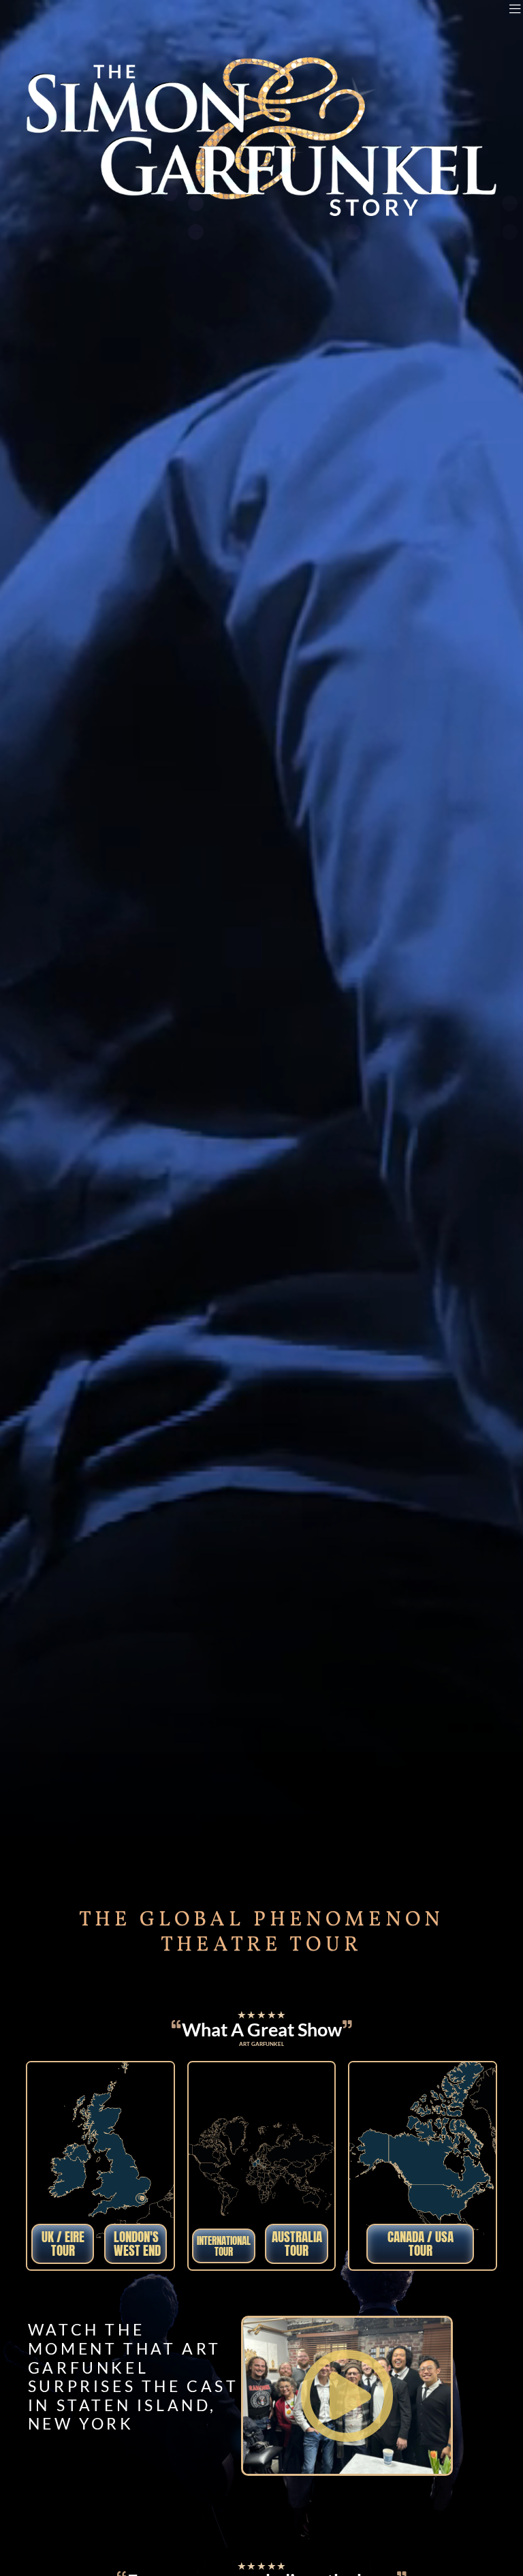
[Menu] (515, 9)
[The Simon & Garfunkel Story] (78, 31)
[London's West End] (141, 2199)
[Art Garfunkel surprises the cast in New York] (347, 2396)
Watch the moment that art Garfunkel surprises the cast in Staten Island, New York (133, 2377)
